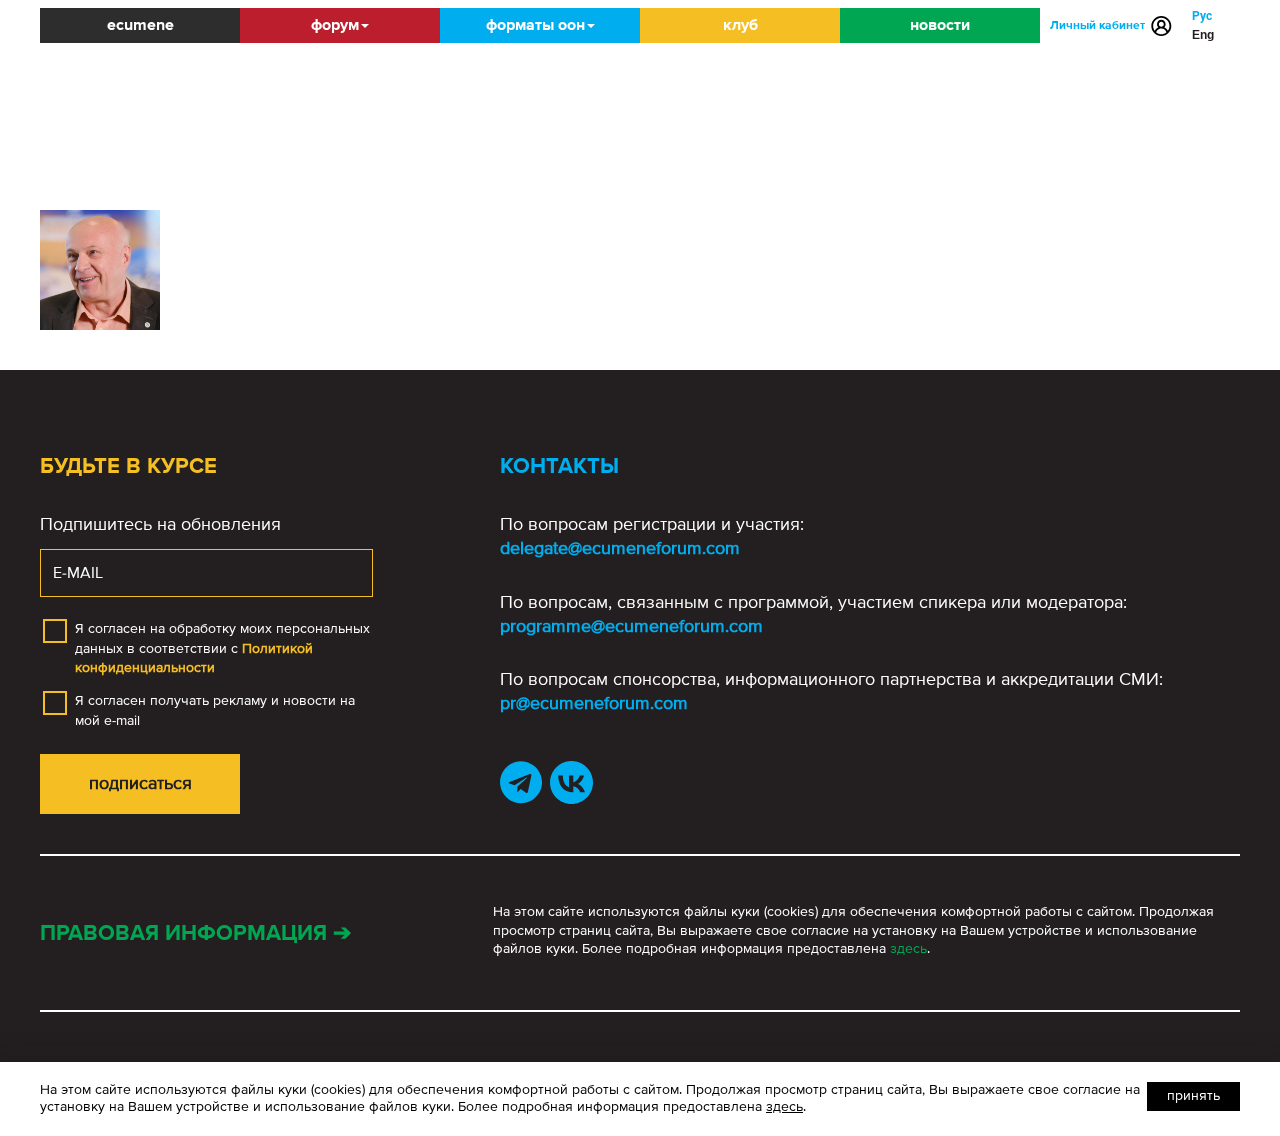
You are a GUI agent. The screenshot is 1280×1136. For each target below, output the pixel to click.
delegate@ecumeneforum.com (620, 548)
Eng (1203, 35)
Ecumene (140, 25)
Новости (940, 25)
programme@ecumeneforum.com (631, 626)
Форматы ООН (535, 25)
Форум (335, 25)
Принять (1193, 1095)
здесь (908, 948)
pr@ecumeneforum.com (594, 703)
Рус (1202, 16)
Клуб (740, 25)
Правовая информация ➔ (195, 933)
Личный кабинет (1097, 25)
